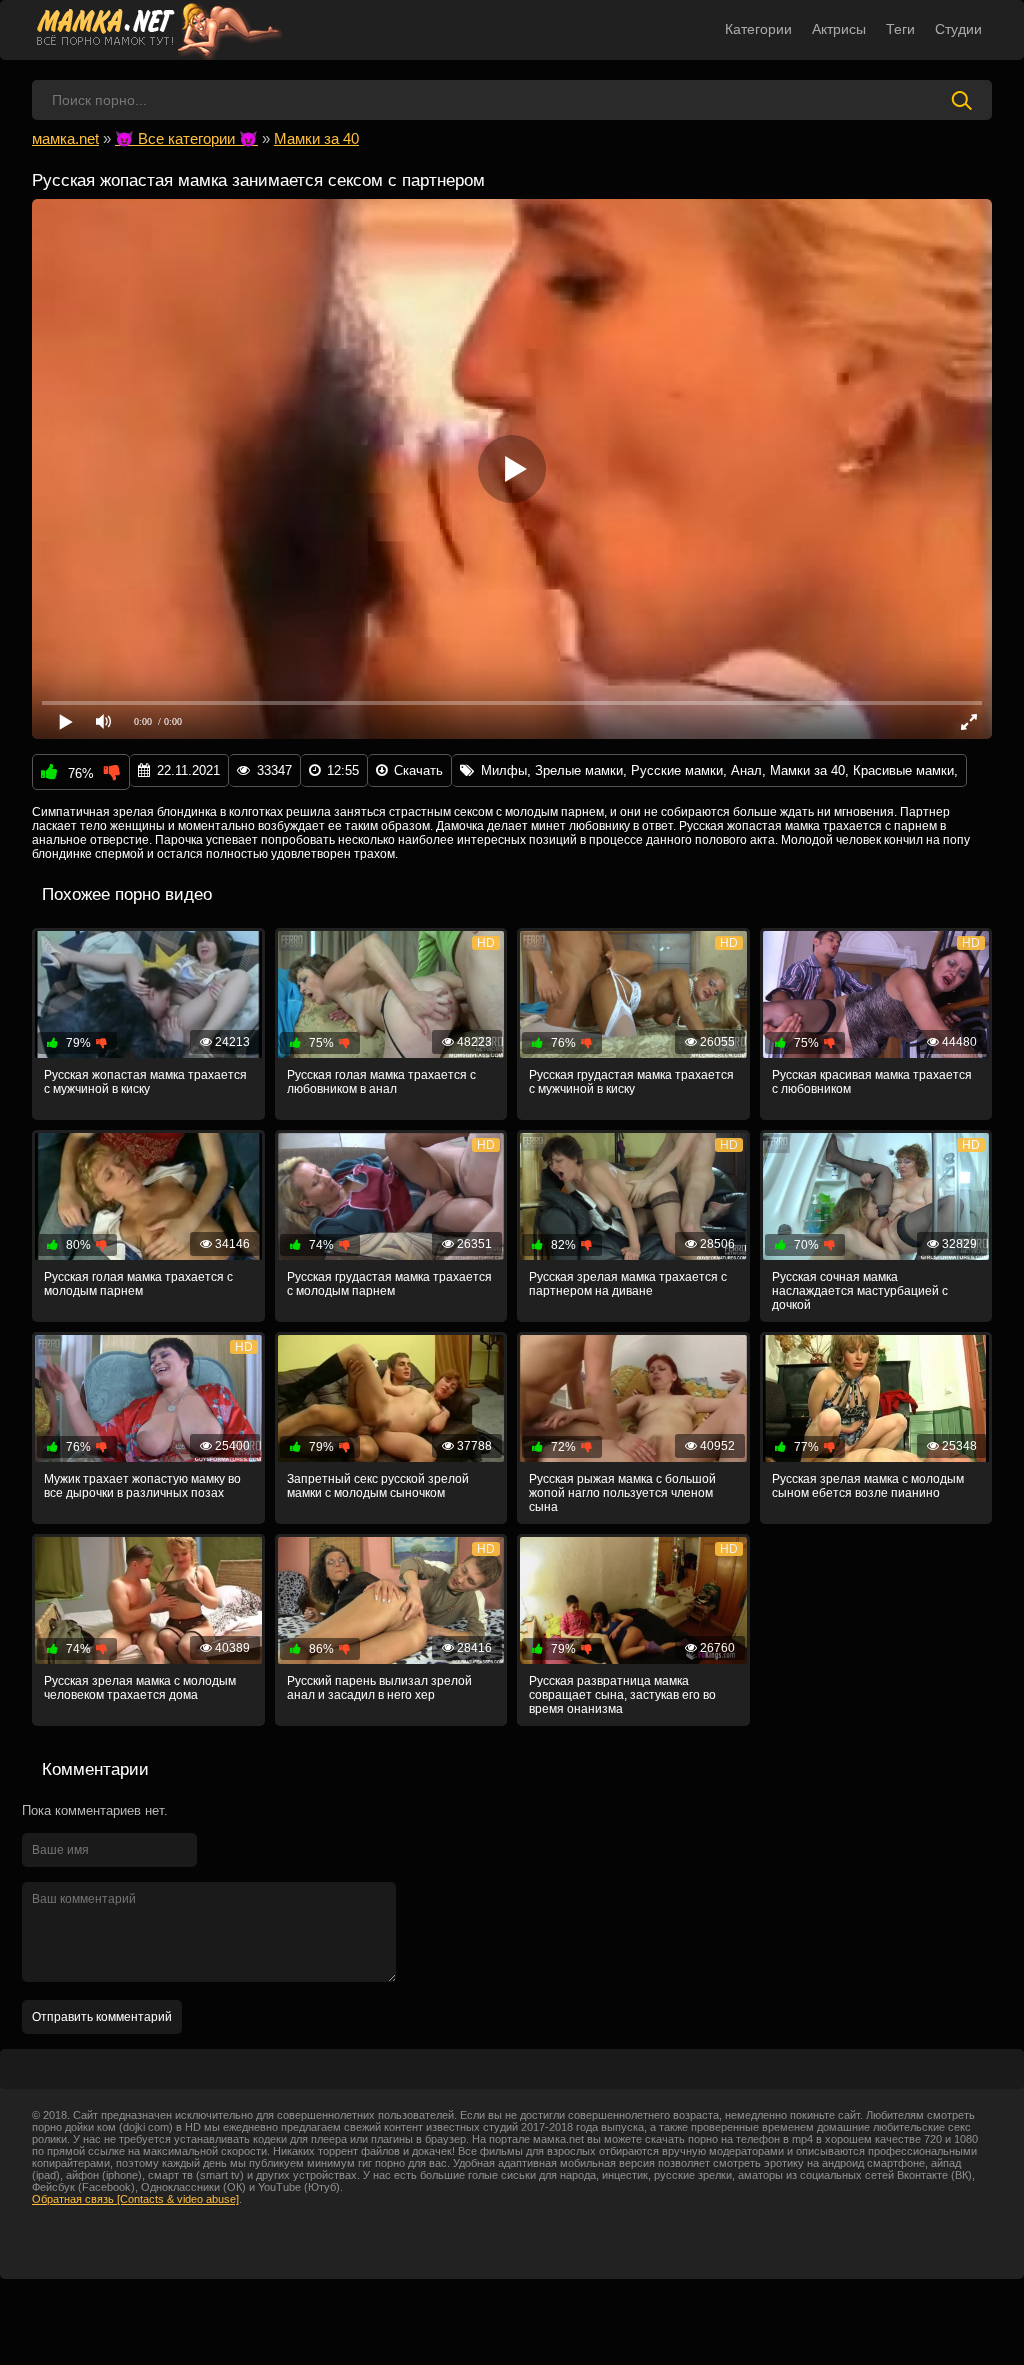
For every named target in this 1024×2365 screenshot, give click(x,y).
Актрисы (839, 29)
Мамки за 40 (807, 770)
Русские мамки (677, 770)
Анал (746, 770)
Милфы (504, 770)
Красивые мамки (903, 770)
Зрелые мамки (579, 770)
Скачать (418, 770)
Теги (900, 29)
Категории (758, 29)
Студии (958, 29)
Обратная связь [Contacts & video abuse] (135, 2199)
